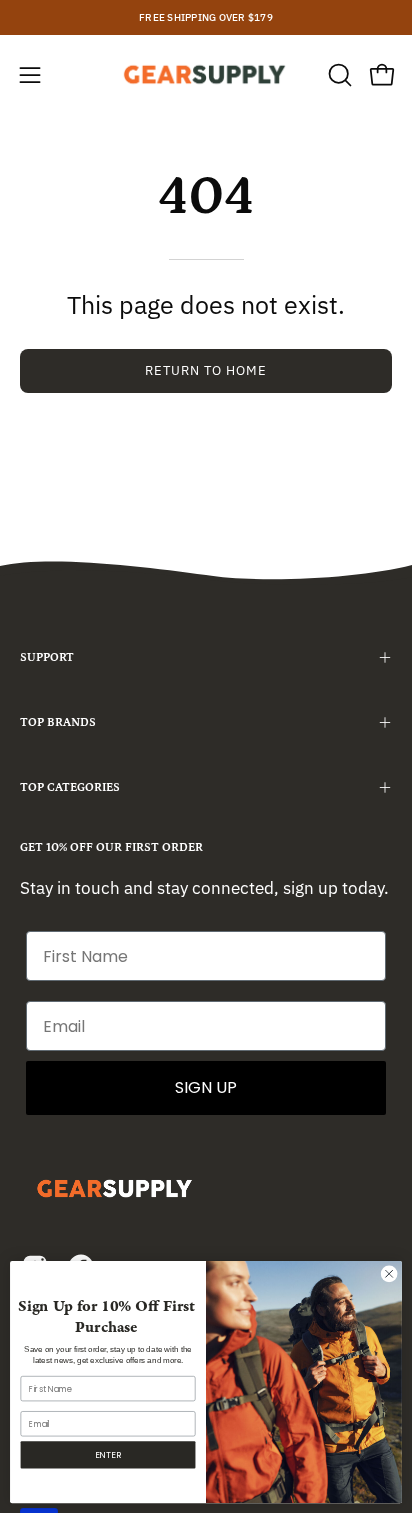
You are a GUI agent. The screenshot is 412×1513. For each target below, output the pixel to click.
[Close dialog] (389, 1274)
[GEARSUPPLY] (206, 74)
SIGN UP (206, 1087)
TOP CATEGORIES (70, 787)
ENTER (108, 1454)
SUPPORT (47, 657)
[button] (338, 75)
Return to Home (205, 370)
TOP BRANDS (58, 722)
